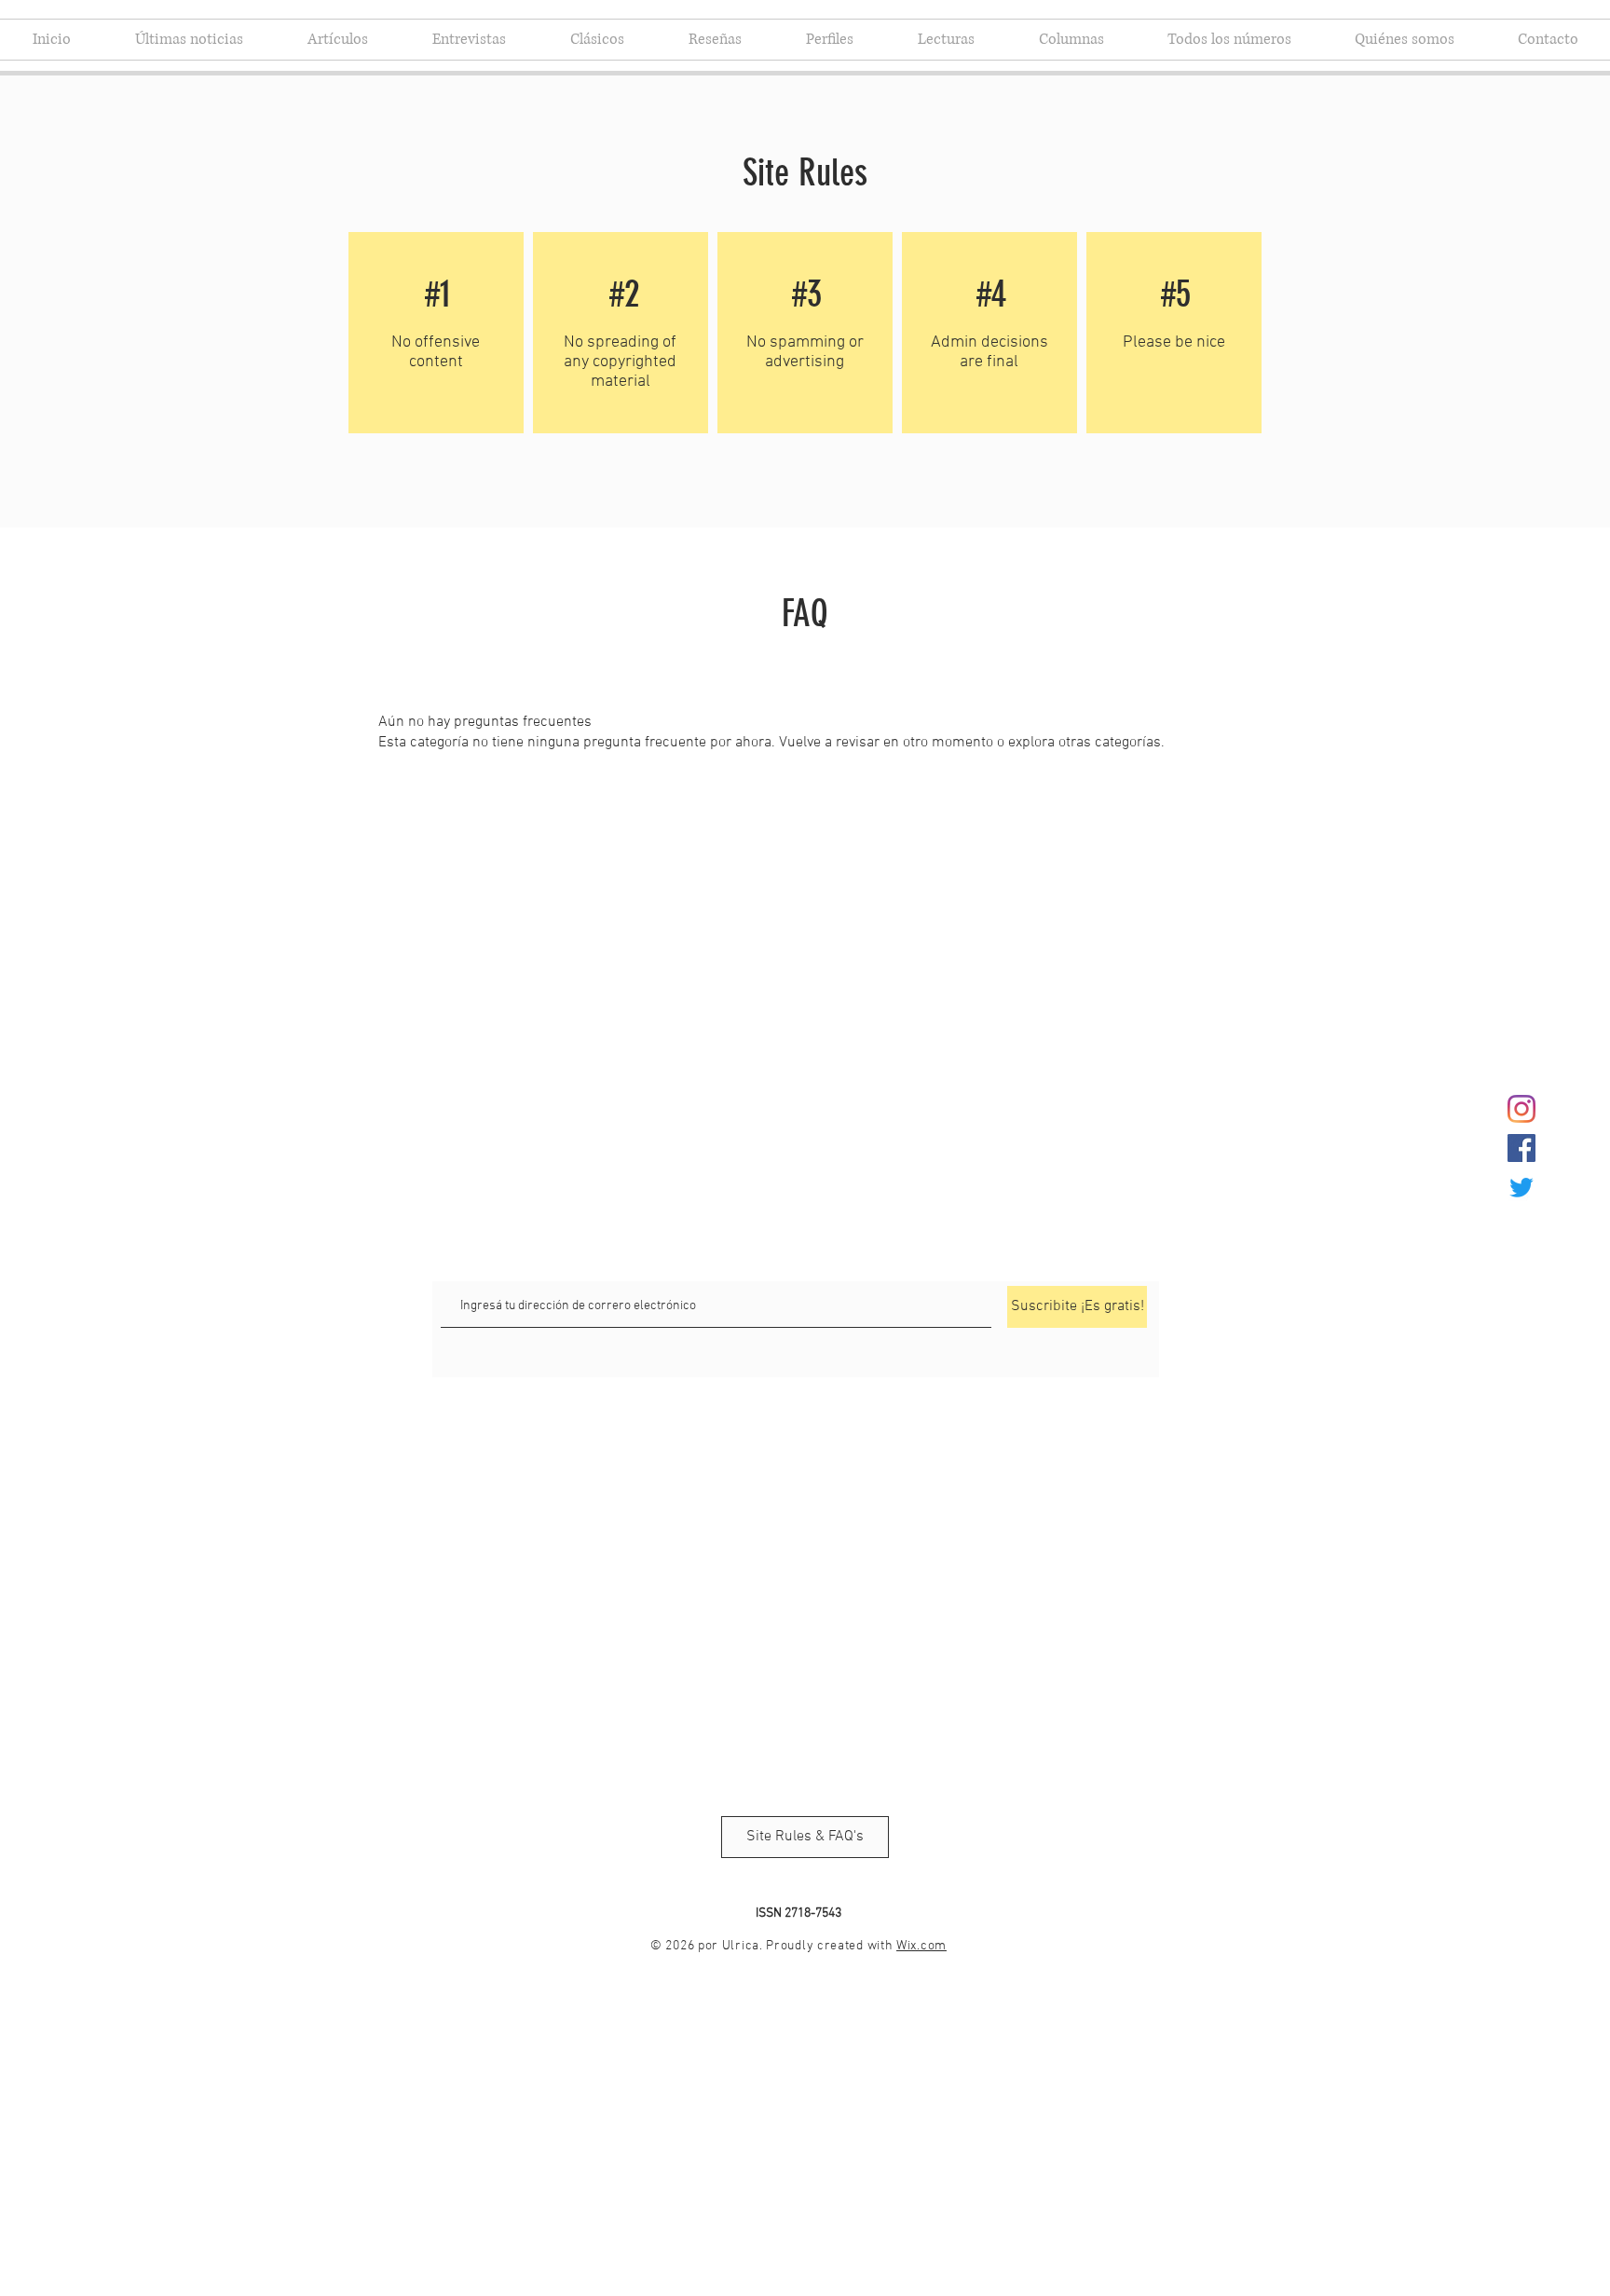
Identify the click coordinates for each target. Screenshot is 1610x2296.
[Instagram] (1521, 1109)
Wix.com (921, 1946)
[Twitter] (1521, 1187)
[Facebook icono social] (1521, 1148)
